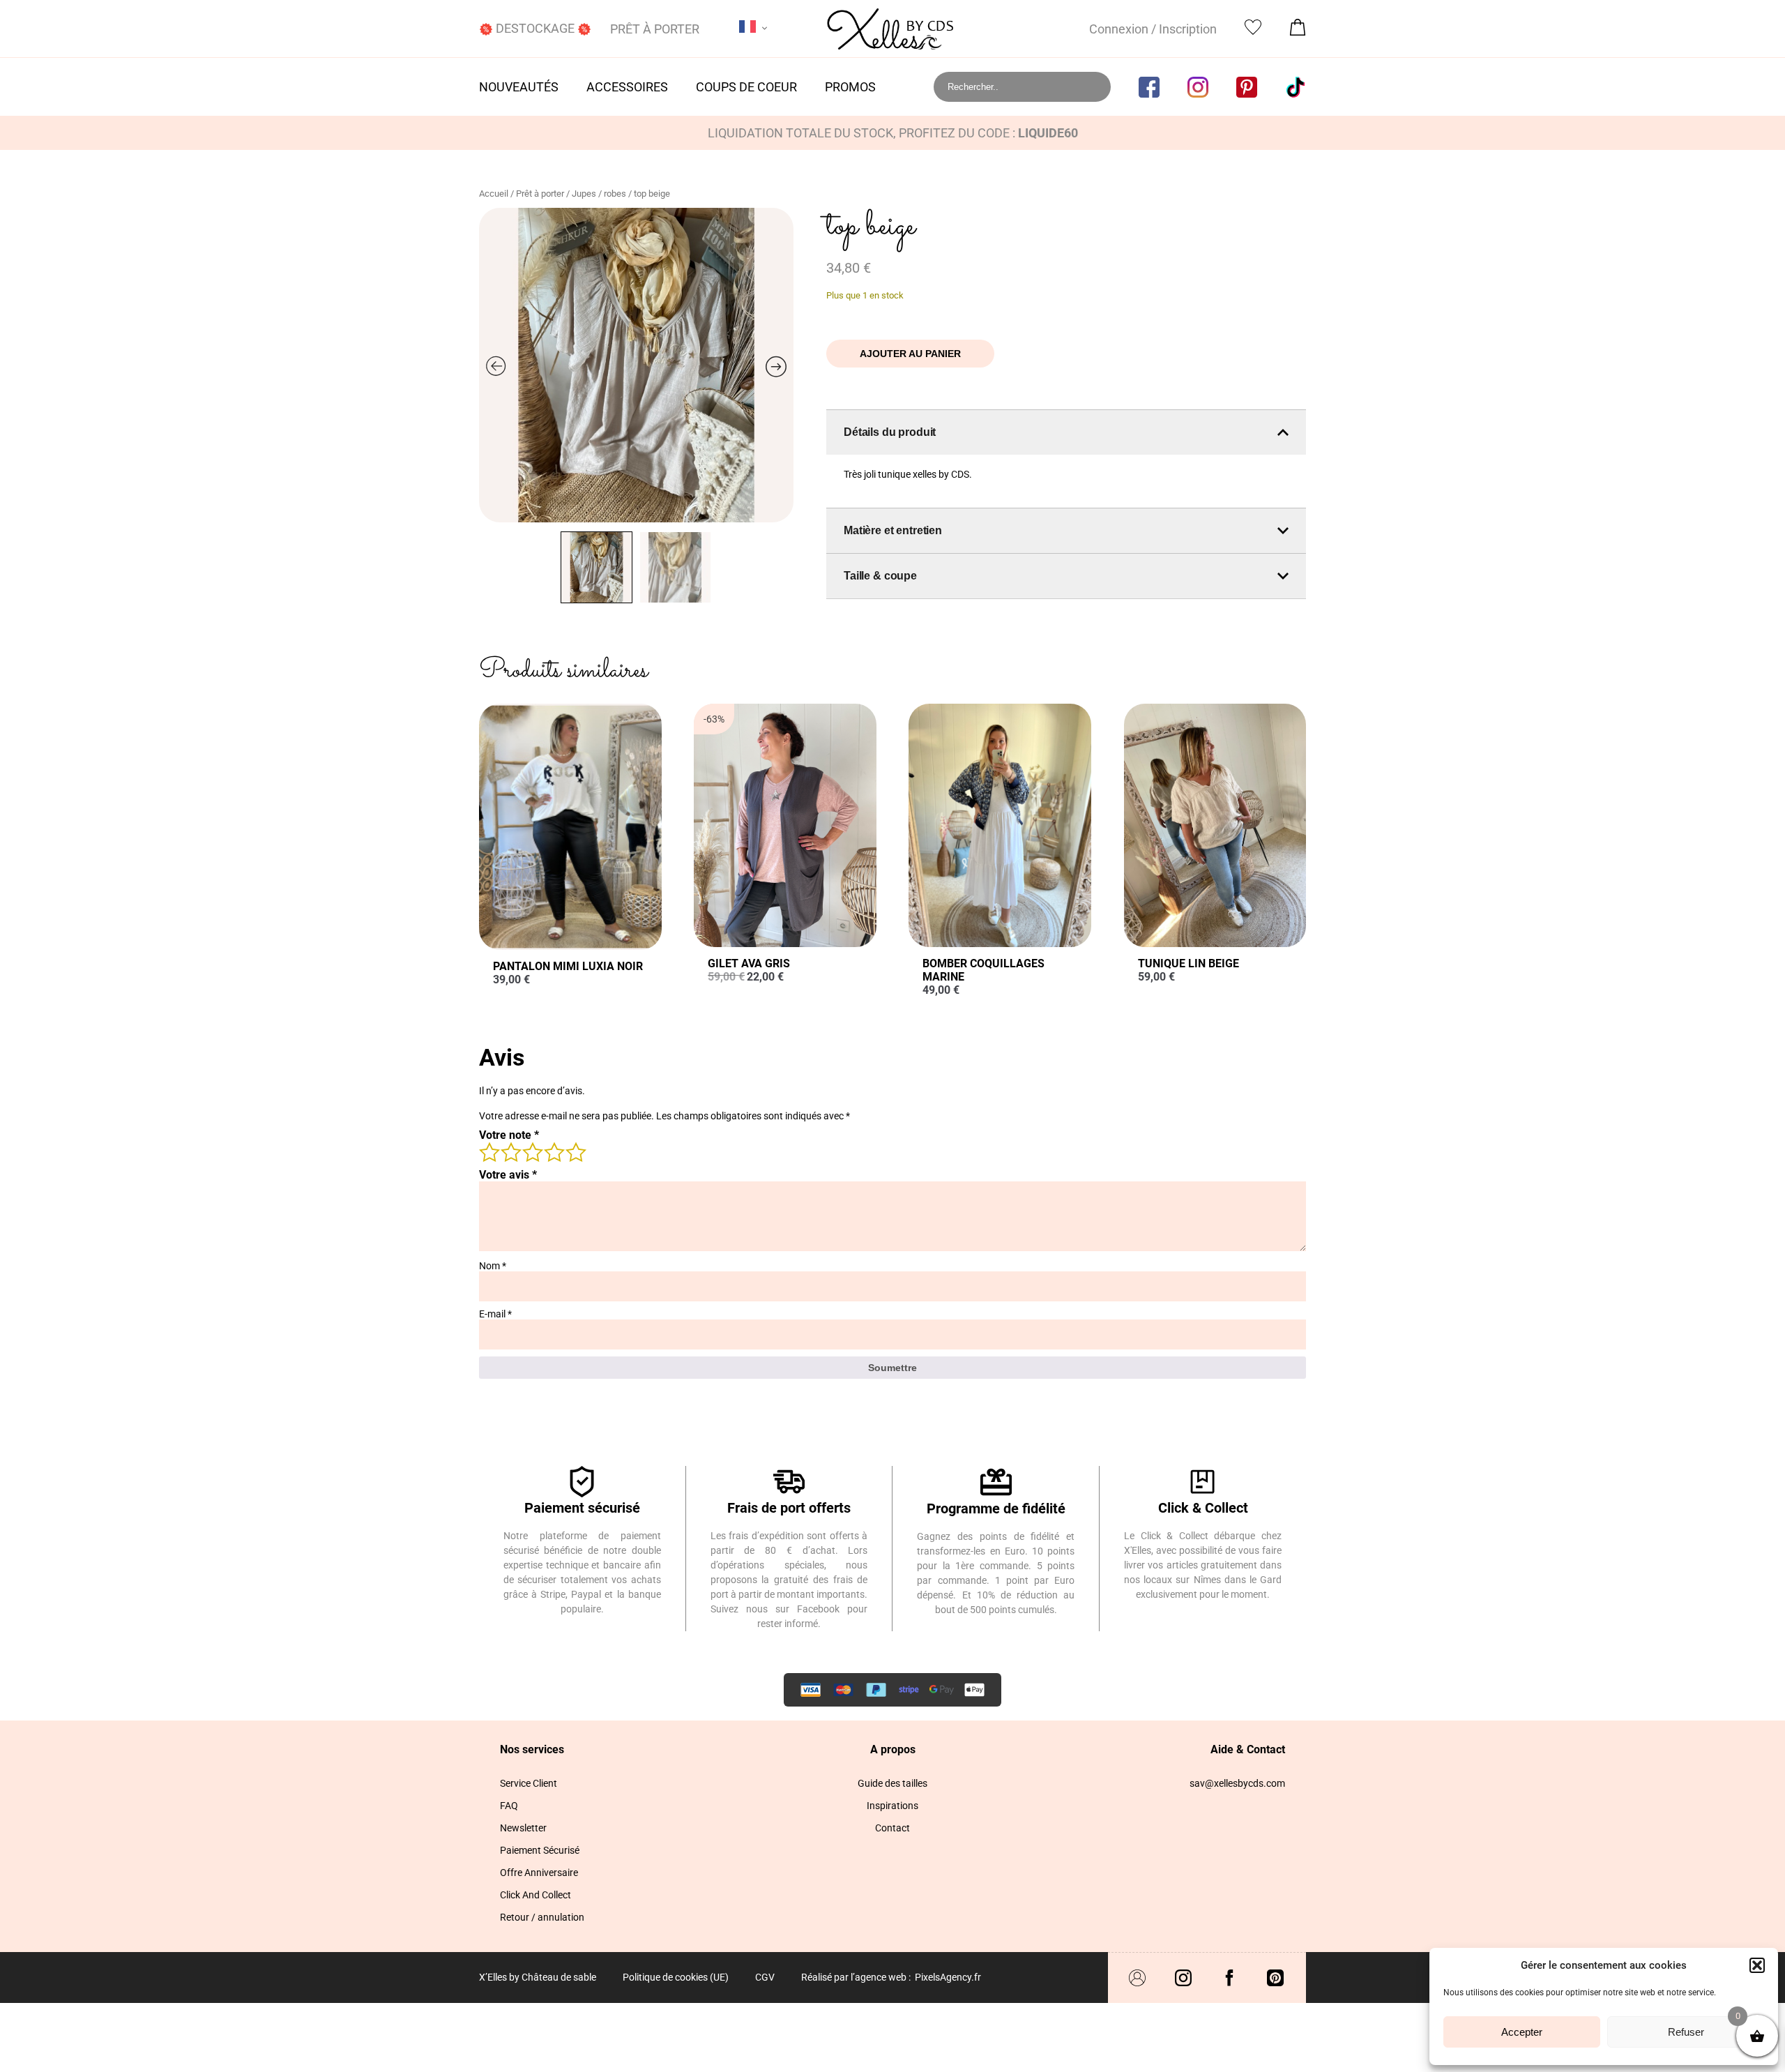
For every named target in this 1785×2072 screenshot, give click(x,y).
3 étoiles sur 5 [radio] (532, 1151)
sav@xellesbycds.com (1237, 1783)
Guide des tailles (892, 1783)
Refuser (1686, 2032)
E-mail (495, 1314)
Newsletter (523, 1828)
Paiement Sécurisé (540, 1850)
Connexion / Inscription (1153, 29)
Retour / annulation (542, 1917)
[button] (1757, 1965)
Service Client (529, 1783)
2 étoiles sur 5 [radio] (510, 1151)
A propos (893, 1749)
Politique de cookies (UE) (676, 1977)
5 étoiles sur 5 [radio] (575, 1151)
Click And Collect (535, 1895)
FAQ (509, 1806)
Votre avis (508, 1175)
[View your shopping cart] (1298, 31)
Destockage (535, 28)
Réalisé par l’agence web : (856, 1977)
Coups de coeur (746, 87)
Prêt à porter (655, 29)
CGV (765, 1977)
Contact (892, 1828)
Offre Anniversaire (539, 1873)
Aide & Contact (1248, 1749)
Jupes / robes (599, 194)
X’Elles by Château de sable (538, 1977)
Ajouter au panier (910, 354)
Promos (850, 87)
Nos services (532, 1749)
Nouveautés (519, 87)
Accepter (1522, 2032)
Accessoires (627, 87)
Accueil (494, 194)
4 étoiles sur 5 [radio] (554, 1151)
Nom (493, 1266)
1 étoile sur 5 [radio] (489, 1151)
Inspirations (892, 1806)
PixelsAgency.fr (948, 1977)
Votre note (509, 1135)
